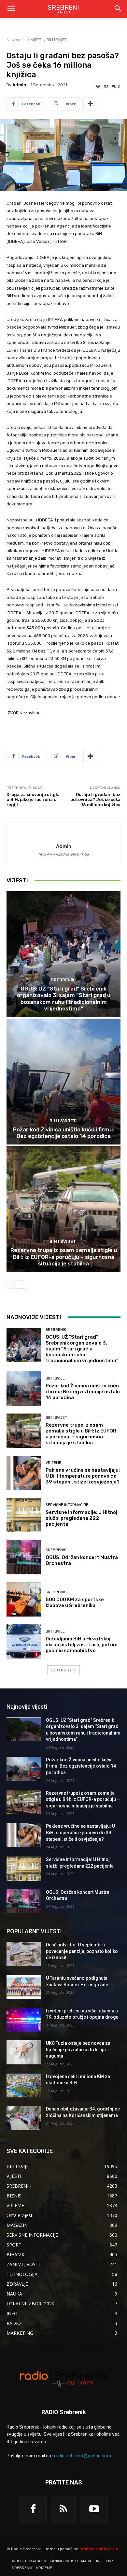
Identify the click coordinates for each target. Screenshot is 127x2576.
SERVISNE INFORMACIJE (67, 1505)
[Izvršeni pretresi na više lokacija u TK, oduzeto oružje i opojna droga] (24, 2020)
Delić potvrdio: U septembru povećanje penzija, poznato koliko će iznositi (82, 1951)
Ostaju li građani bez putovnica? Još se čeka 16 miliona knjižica (95, 800)
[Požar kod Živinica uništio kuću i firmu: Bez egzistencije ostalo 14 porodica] (63, 1082)
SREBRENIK (63, 980)
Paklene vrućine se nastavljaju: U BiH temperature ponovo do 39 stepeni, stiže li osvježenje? (83, 1476)
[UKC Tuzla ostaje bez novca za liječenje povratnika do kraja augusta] (24, 2052)
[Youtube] (94, 2509)
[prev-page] (11, 1284)
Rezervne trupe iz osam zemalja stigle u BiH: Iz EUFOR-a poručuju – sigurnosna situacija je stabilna (64, 1257)
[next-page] (21, 1284)
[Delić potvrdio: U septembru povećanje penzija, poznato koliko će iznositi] (24, 1954)
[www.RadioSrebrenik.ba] (63, 2379)
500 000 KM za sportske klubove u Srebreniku (75, 1602)
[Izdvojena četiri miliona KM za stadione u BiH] (24, 2086)
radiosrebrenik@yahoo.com (83, 2456)
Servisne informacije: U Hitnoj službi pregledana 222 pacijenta (81, 1518)
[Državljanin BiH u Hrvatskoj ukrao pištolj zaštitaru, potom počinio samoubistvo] (24, 1642)
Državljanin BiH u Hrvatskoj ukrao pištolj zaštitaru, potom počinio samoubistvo (82, 1645)
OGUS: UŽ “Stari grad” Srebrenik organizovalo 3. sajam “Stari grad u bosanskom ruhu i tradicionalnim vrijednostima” (64, 999)
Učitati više (61, 1670)
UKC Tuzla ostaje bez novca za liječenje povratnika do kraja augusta (78, 2050)
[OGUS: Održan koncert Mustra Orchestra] (24, 1557)
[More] (90, 104)
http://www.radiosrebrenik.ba (63, 854)
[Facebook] (33, 2509)
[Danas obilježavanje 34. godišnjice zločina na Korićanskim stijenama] (24, 2118)
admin (19, 85)
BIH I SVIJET (56, 40)
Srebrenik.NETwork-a (99, 2549)
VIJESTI (37, 40)
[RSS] (63, 2509)
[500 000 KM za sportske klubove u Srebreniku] (24, 1599)
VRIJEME (53, 1463)
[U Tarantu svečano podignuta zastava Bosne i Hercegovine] (24, 1987)
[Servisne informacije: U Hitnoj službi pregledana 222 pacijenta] (24, 1515)
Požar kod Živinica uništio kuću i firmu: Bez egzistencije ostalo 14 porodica (63, 1133)
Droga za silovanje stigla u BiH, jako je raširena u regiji (33, 800)
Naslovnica (17, 40)
